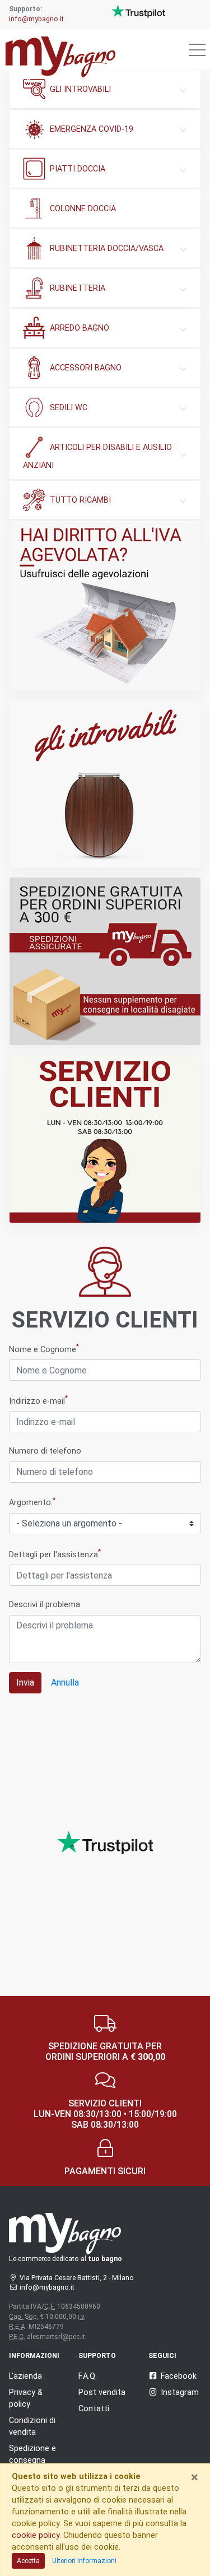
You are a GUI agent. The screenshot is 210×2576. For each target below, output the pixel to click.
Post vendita (102, 2392)
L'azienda (25, 2376)
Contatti (94, 2408)
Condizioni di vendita (32, 2426)
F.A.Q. (88, 2376)
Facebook (179, 2376)
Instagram (180, 2392)
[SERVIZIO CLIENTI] (105, 1139)
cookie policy (36, 2535)
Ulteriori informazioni (84, 2561)
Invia (25, 1682)
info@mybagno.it (36, 19)
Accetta (28, 2561)
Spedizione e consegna (32, 2454)
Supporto (97, 2356)
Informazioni (34, 2356)
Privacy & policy (26, 2398)
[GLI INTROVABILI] (105, 784)
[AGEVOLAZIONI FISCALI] (105, 605)
